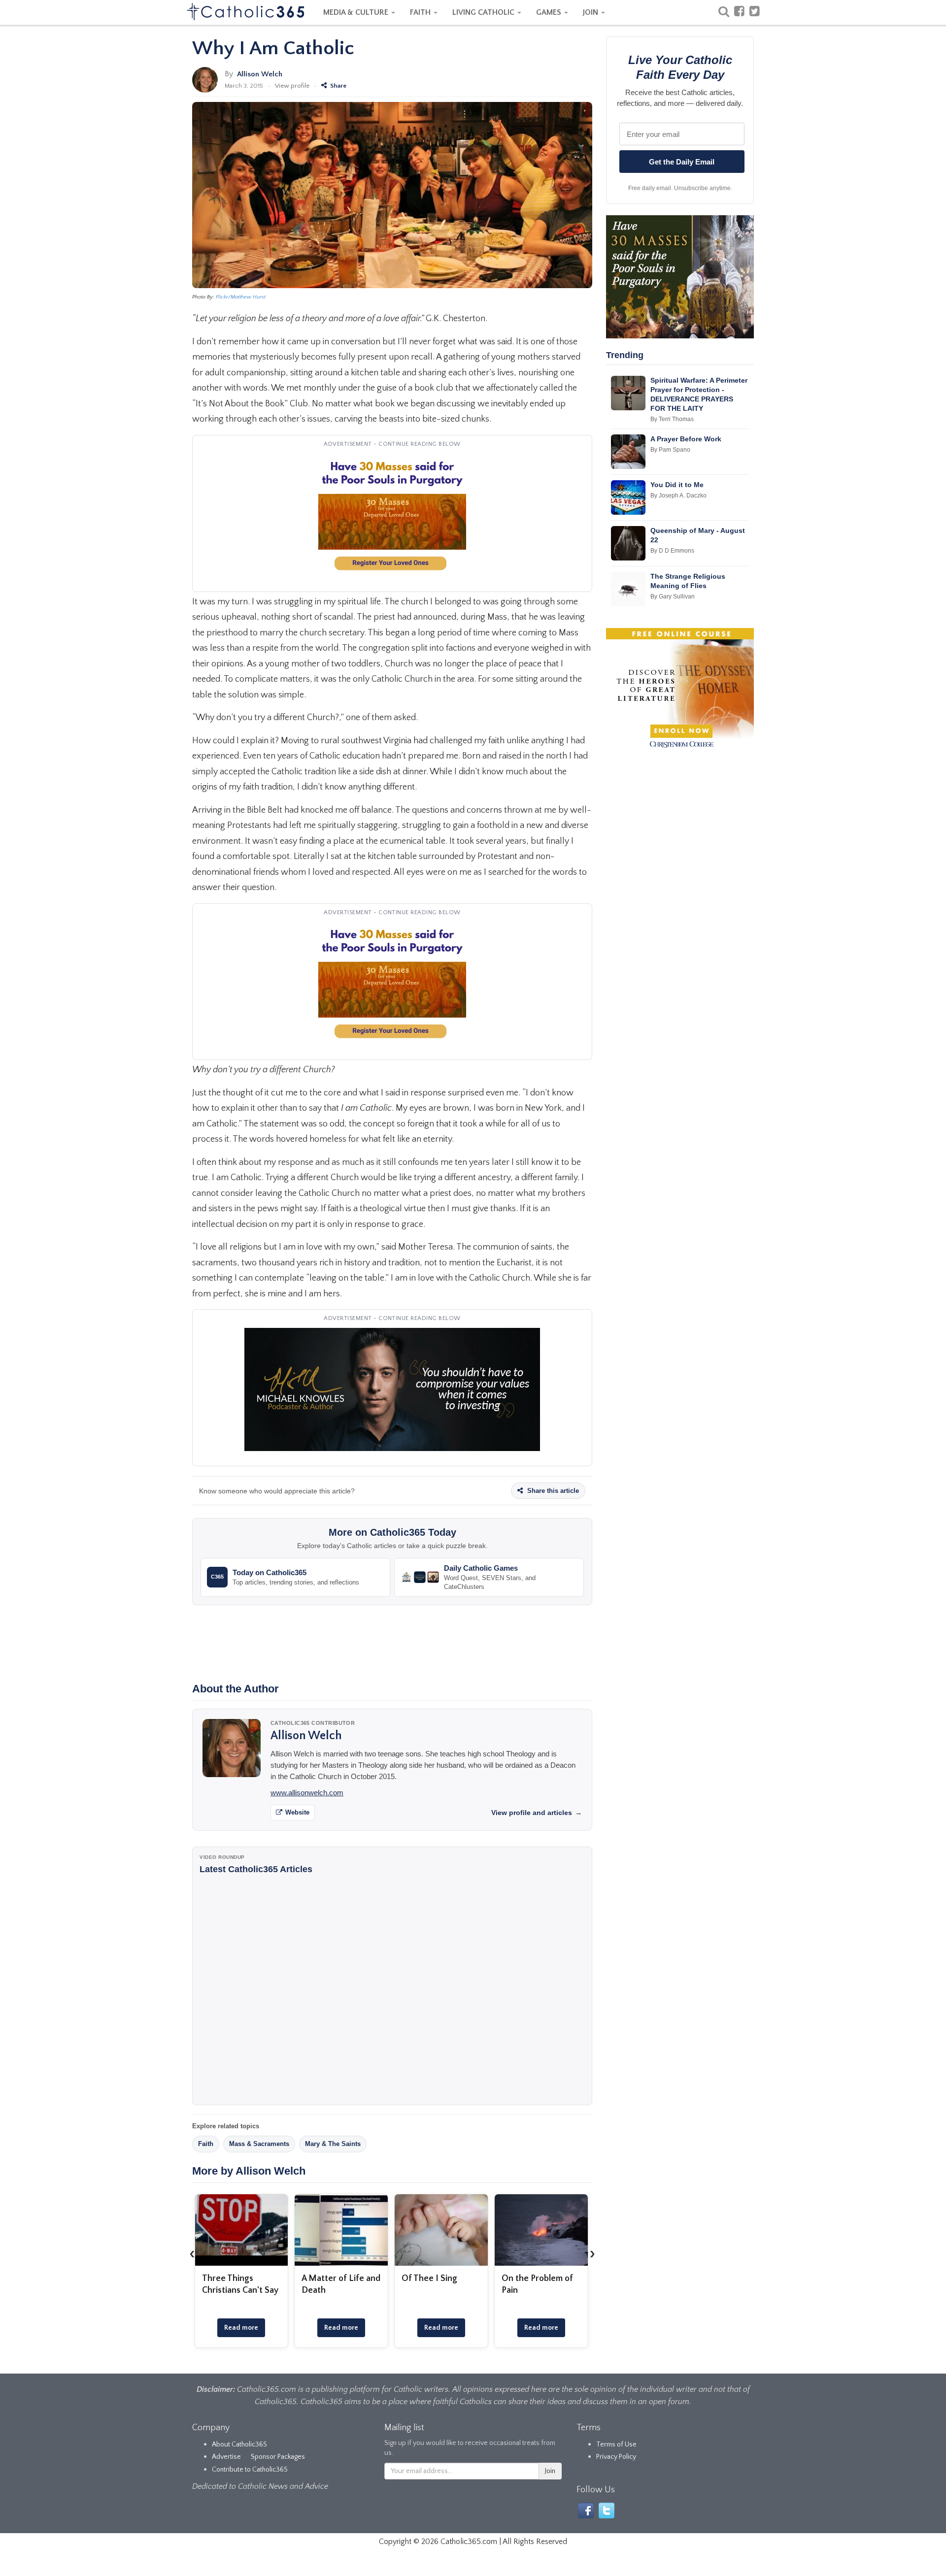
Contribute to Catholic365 (250, 2470)
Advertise (226, 2457)
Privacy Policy (616, 2457)
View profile (292, 86)
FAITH (421, 12)
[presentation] (192, 2254)
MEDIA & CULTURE (357, 12)
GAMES (550, 12)
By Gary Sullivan (673, 596)
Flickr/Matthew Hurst (241, 297)
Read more (241, 2328)
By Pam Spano (670, 450)
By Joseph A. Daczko (678, 495)
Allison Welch (260, 74)
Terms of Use (616, 2444)
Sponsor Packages (278, 2457)
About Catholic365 (239, 2444)
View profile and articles (537, 1813)
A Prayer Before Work (686, 439)
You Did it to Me (677, 485)
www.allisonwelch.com (307, 1793)
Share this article (552, 1491)
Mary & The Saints (333, 2144)
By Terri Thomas (672, 419)
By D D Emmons (672, 551)
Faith (206, 2144)
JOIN (591, 12)
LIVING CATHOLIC (484, 12)
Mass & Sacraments (259, 2144)
